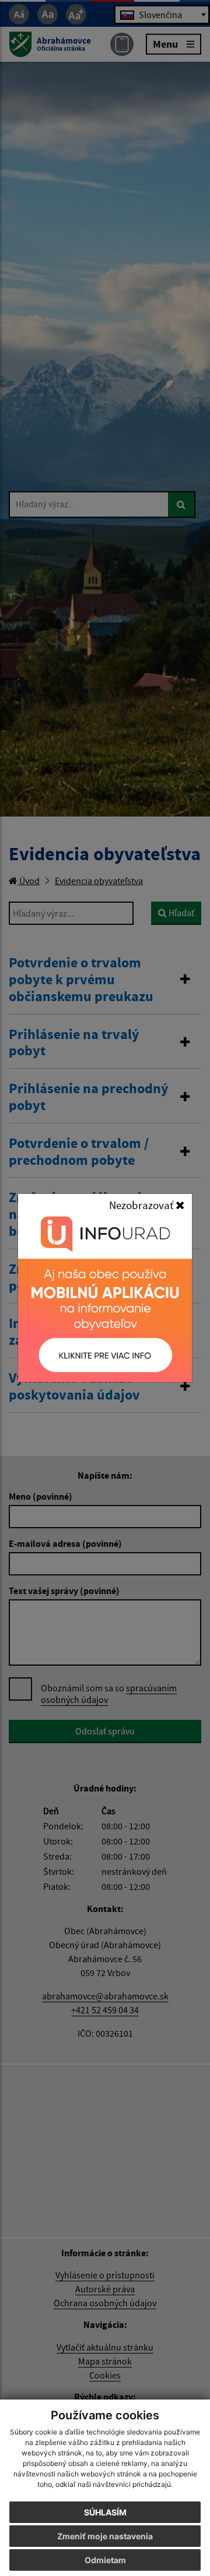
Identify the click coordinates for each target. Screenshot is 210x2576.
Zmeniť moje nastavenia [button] (105, 2536)
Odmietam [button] (105, 2560)
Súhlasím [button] (105, 2512)
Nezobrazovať (142, 1205)
